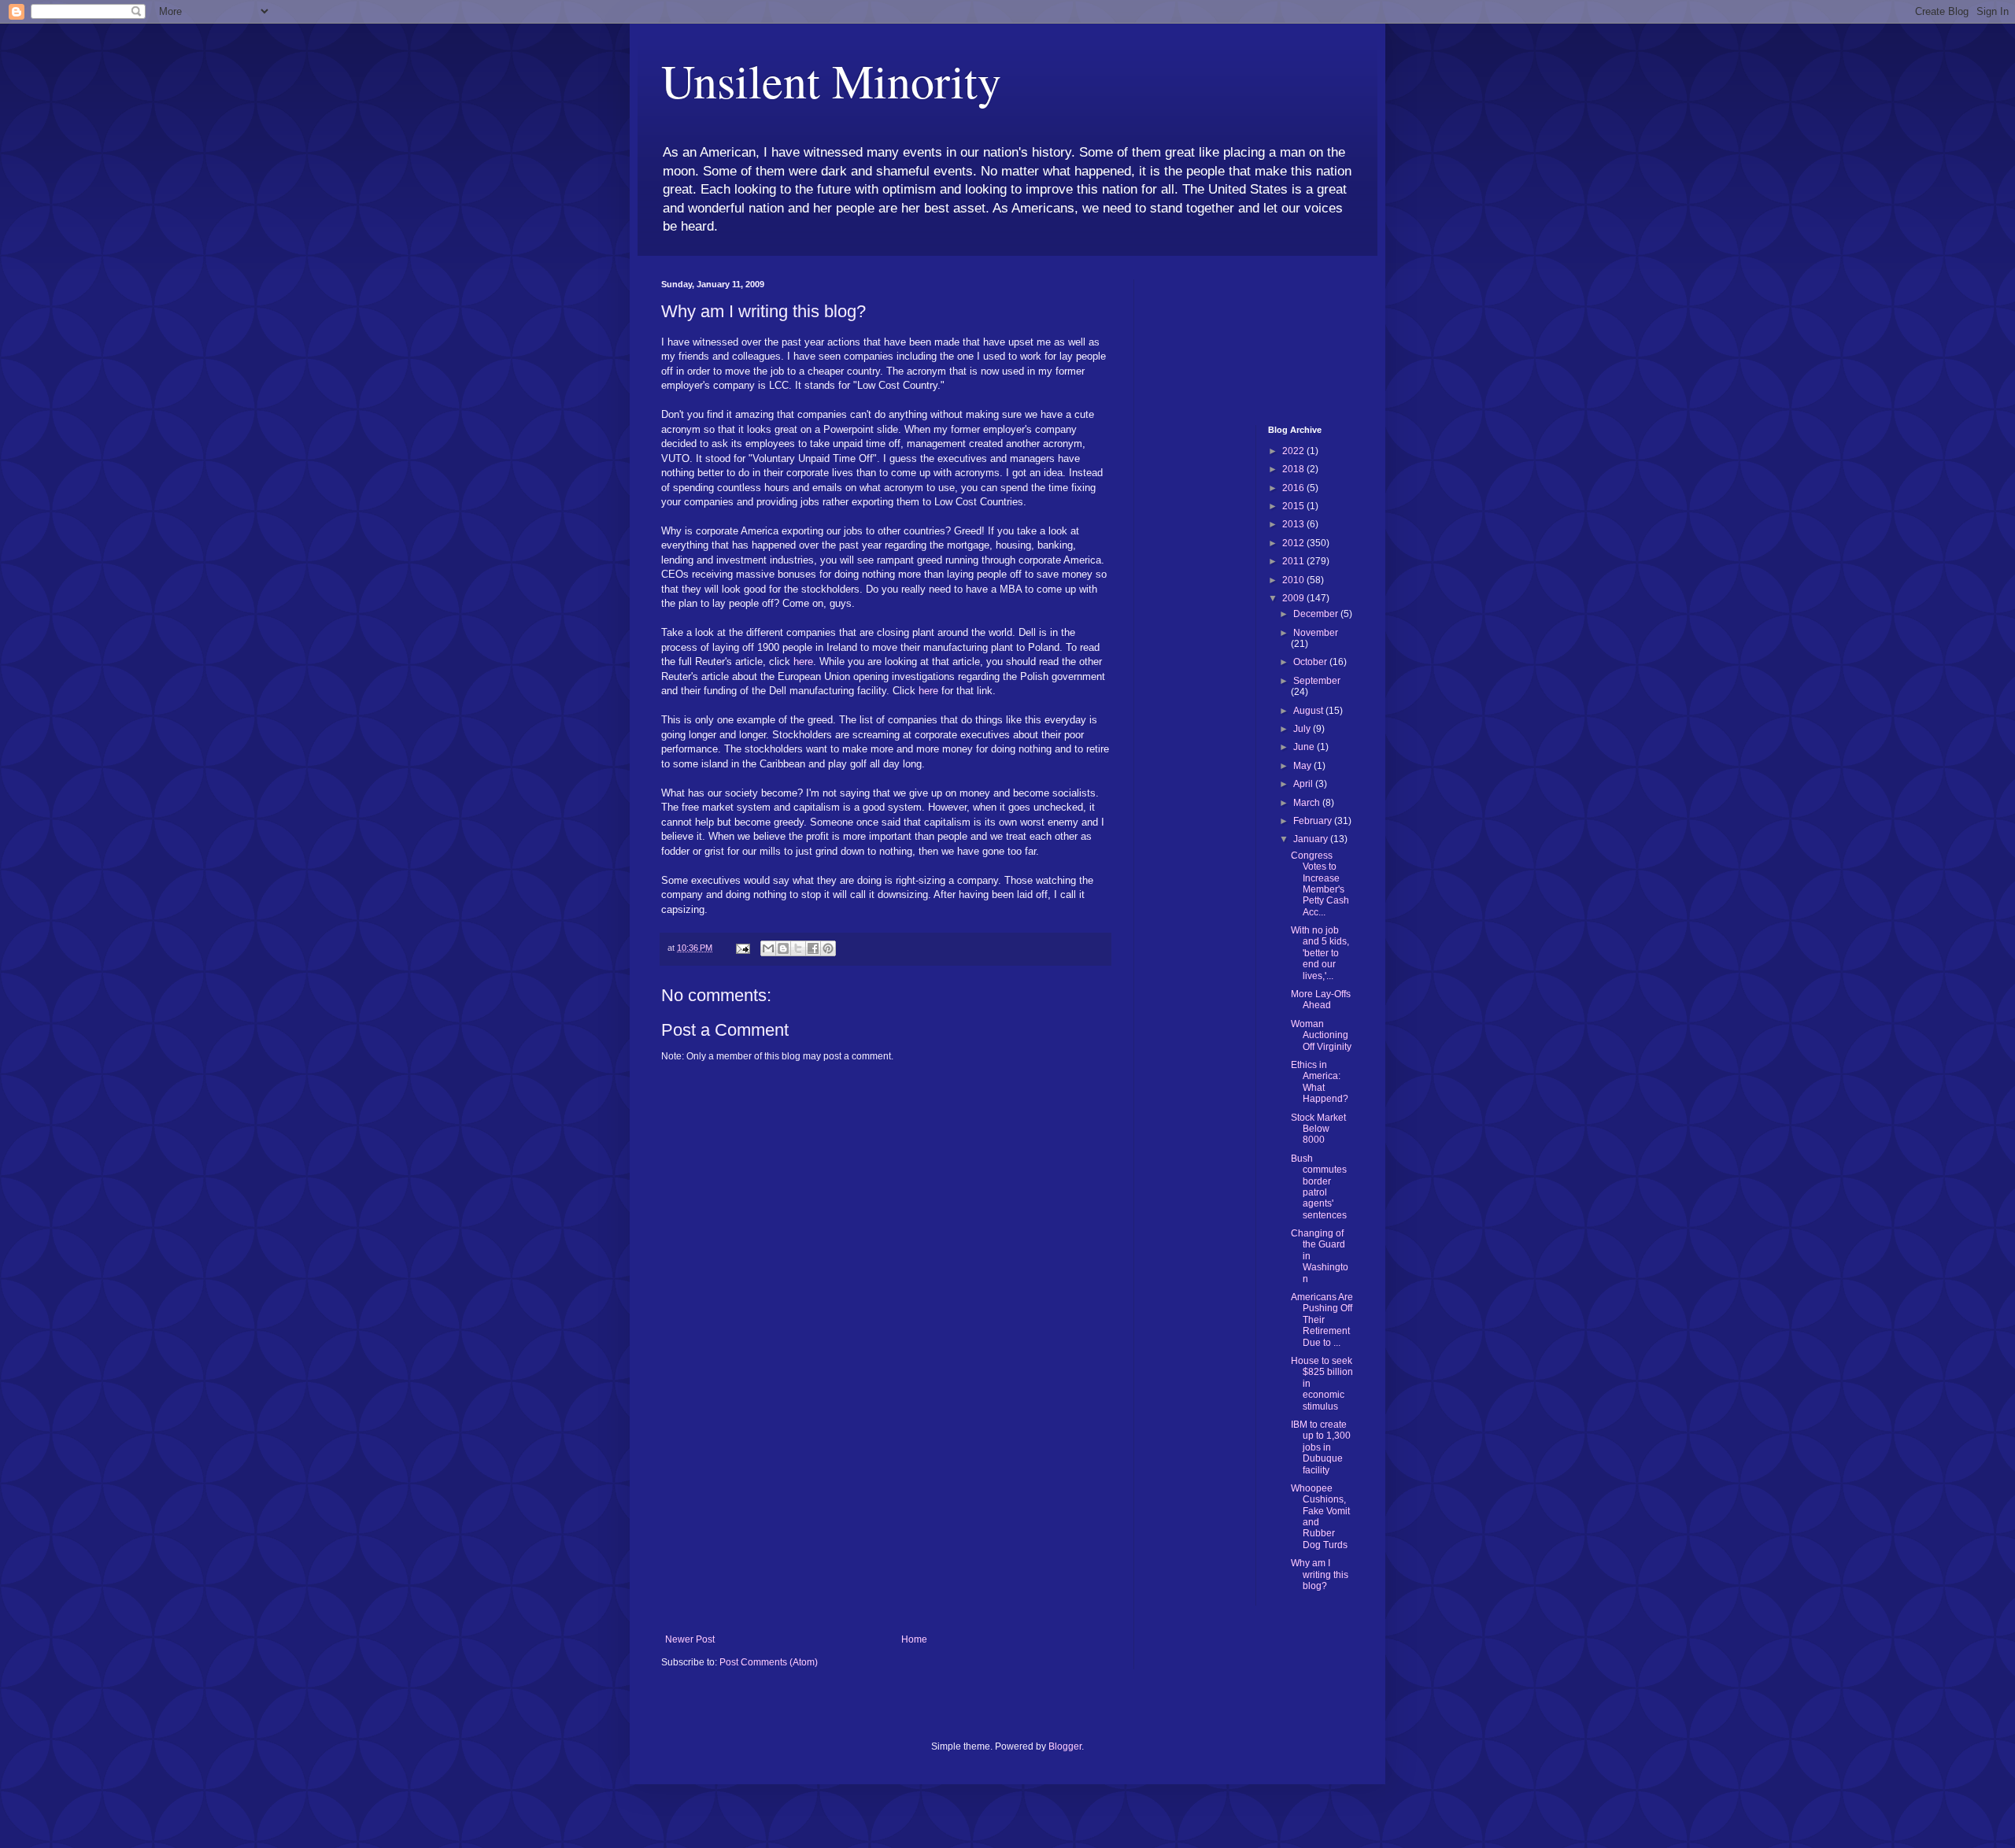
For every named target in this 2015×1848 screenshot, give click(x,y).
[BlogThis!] (783, 948)
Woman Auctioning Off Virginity (1321, 1035)
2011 (1294, 561)
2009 (1294, 598)
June (1305, 747)
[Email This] (768, 948)
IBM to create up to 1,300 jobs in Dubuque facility (1321, 1447)
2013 (1294, 524)
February (1314, 821)
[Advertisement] (885, 1516)
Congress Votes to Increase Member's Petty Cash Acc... (1320, 884)
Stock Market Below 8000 (1318, 1129)
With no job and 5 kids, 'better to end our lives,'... (1320, 953)
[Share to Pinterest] (828, 948)
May (1303, 766)
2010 (1294, 580)
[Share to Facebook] (813, 948)
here (803, 662)
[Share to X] (798, 948)
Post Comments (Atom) (769, 1662)
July (1303, 729)
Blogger (1065, 1746)
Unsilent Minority (831, 80)
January (1312, 839)
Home (914, 1639)
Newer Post (690, 1639)
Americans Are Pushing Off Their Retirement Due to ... (1322, 1320)
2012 (1294, 543)
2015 (1294, 506)
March (1308, 803)
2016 (1294, 488)
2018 (1294, 469)
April (1304, 784)
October (1311, 662)
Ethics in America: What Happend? (1320, 1082)
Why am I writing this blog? (1320, 1574)
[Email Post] (742, 948)
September (1317, 681)
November (1316, 633)
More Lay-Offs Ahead (1321, 1000)
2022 (1294, 451)
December (1317, 614)
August (1309, 711)
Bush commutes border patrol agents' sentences (1319, 1187)
